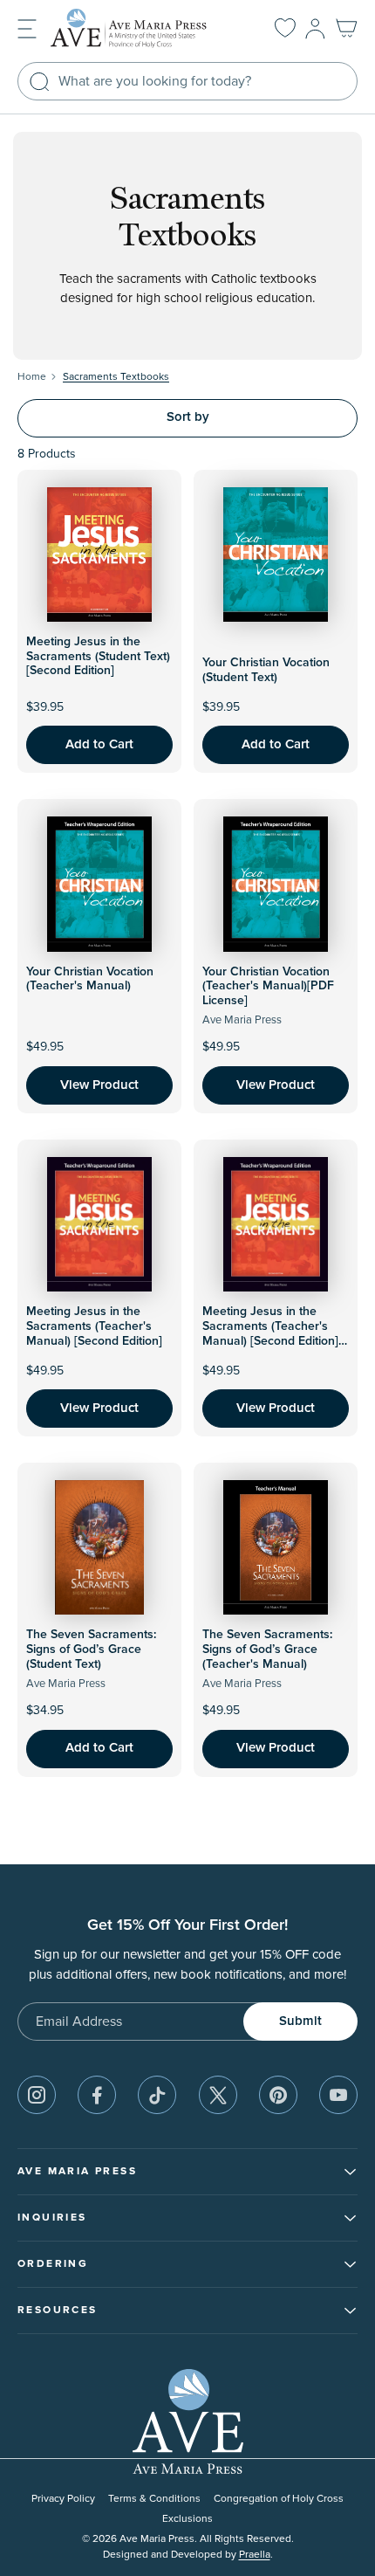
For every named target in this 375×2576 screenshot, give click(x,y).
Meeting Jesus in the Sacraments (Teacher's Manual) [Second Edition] (94, 1326)
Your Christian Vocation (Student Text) (266, 670)
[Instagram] (37, 2095)
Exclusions (187, 2519)
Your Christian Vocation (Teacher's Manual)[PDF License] (268, 987)
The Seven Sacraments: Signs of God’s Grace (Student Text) (91, 1650)
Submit (300, 2021)
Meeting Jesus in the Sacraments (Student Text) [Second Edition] (98, 657)
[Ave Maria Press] (143, 28)
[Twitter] (218, 2095)
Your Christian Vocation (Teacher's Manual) (90, 979)
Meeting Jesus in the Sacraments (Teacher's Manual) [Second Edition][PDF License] (270, 1333)
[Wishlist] (285, 29)
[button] (27, 28)
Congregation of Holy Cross (279, 2499)
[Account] (315, 29)
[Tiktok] (157, 2095)
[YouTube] (338, 2095)
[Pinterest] (278, 2095)
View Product (99, 1085)
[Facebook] (97, 2095)
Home (32, 377)
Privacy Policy (63, 2499)
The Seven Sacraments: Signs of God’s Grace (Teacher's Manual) (267, 1650)
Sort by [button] (188, 417)
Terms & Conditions (154, 2499)
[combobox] (187, 81)
